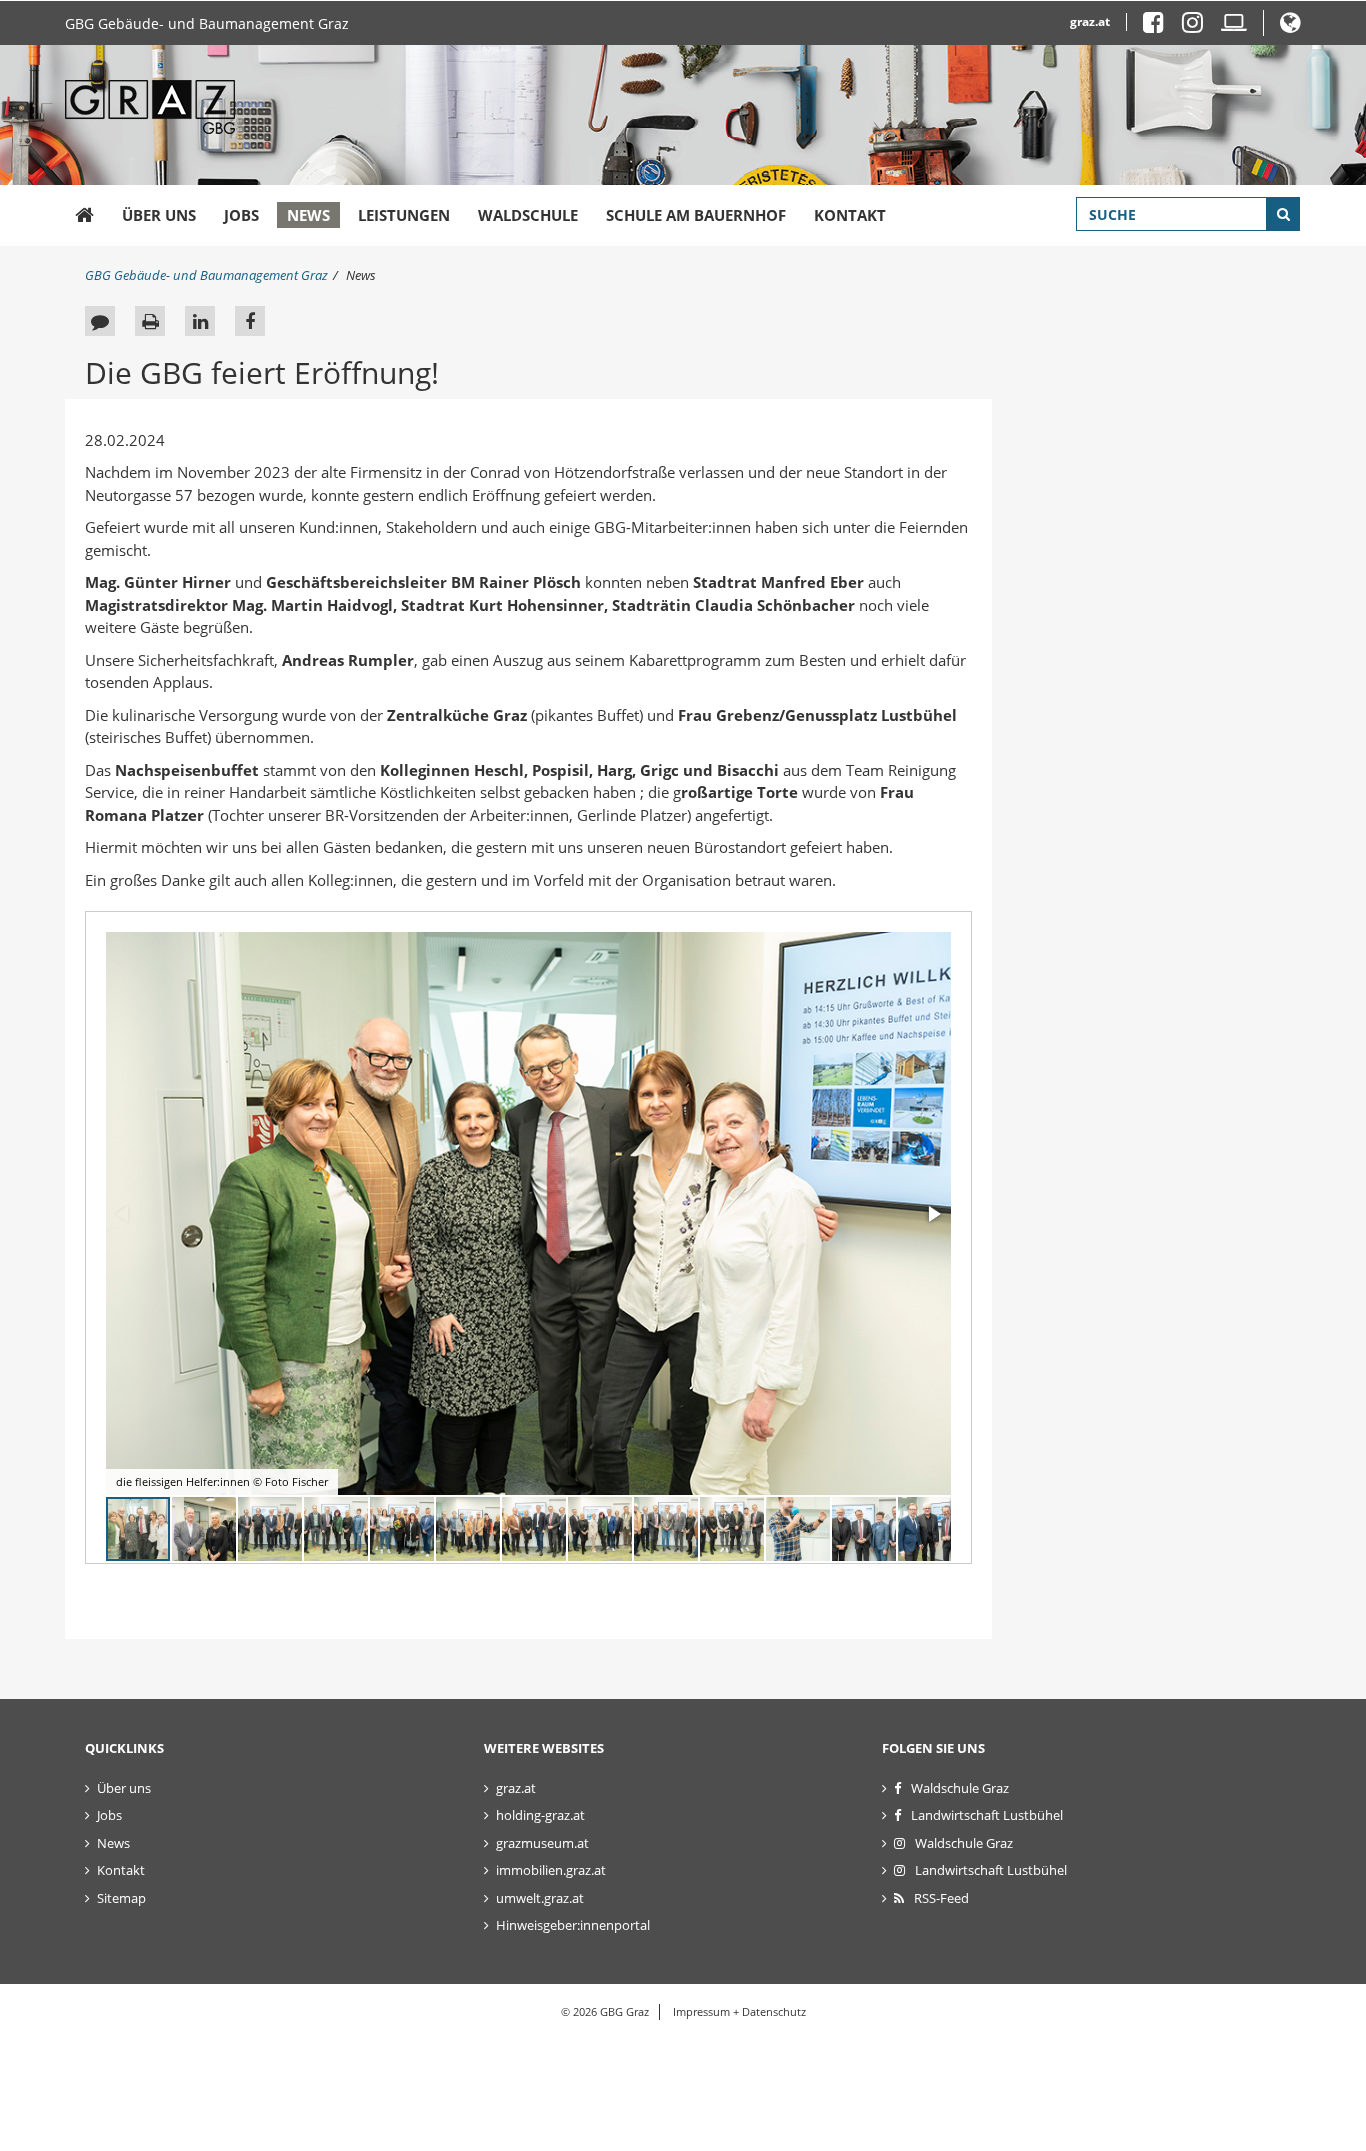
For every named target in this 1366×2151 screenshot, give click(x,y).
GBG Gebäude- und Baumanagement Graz (207, 23)
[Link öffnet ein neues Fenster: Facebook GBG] (1161, 26)
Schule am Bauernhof (696, 215)
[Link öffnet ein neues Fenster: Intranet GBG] (1234, 26)
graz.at (1090, 21)
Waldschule (528, 215)
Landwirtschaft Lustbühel (987, 1815)
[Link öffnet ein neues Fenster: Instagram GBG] (1200, 26)
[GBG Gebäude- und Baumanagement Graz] (84, 215)
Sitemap (121, 1898)
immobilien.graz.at (551, 1870)
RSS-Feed (941, 1898)
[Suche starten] (1283, 214)
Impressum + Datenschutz (739, 2011)
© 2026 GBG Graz (605, 2011)
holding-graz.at (540, 1815)
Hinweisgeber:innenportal (573, 1925)
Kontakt (850, 215)
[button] (1290, 26)
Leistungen (404, 215)
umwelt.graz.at (540, 1898)
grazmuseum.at (542, 1843)
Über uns (159, 215)
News (308, 215)
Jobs (241, 215)
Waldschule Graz (960, 1788)
